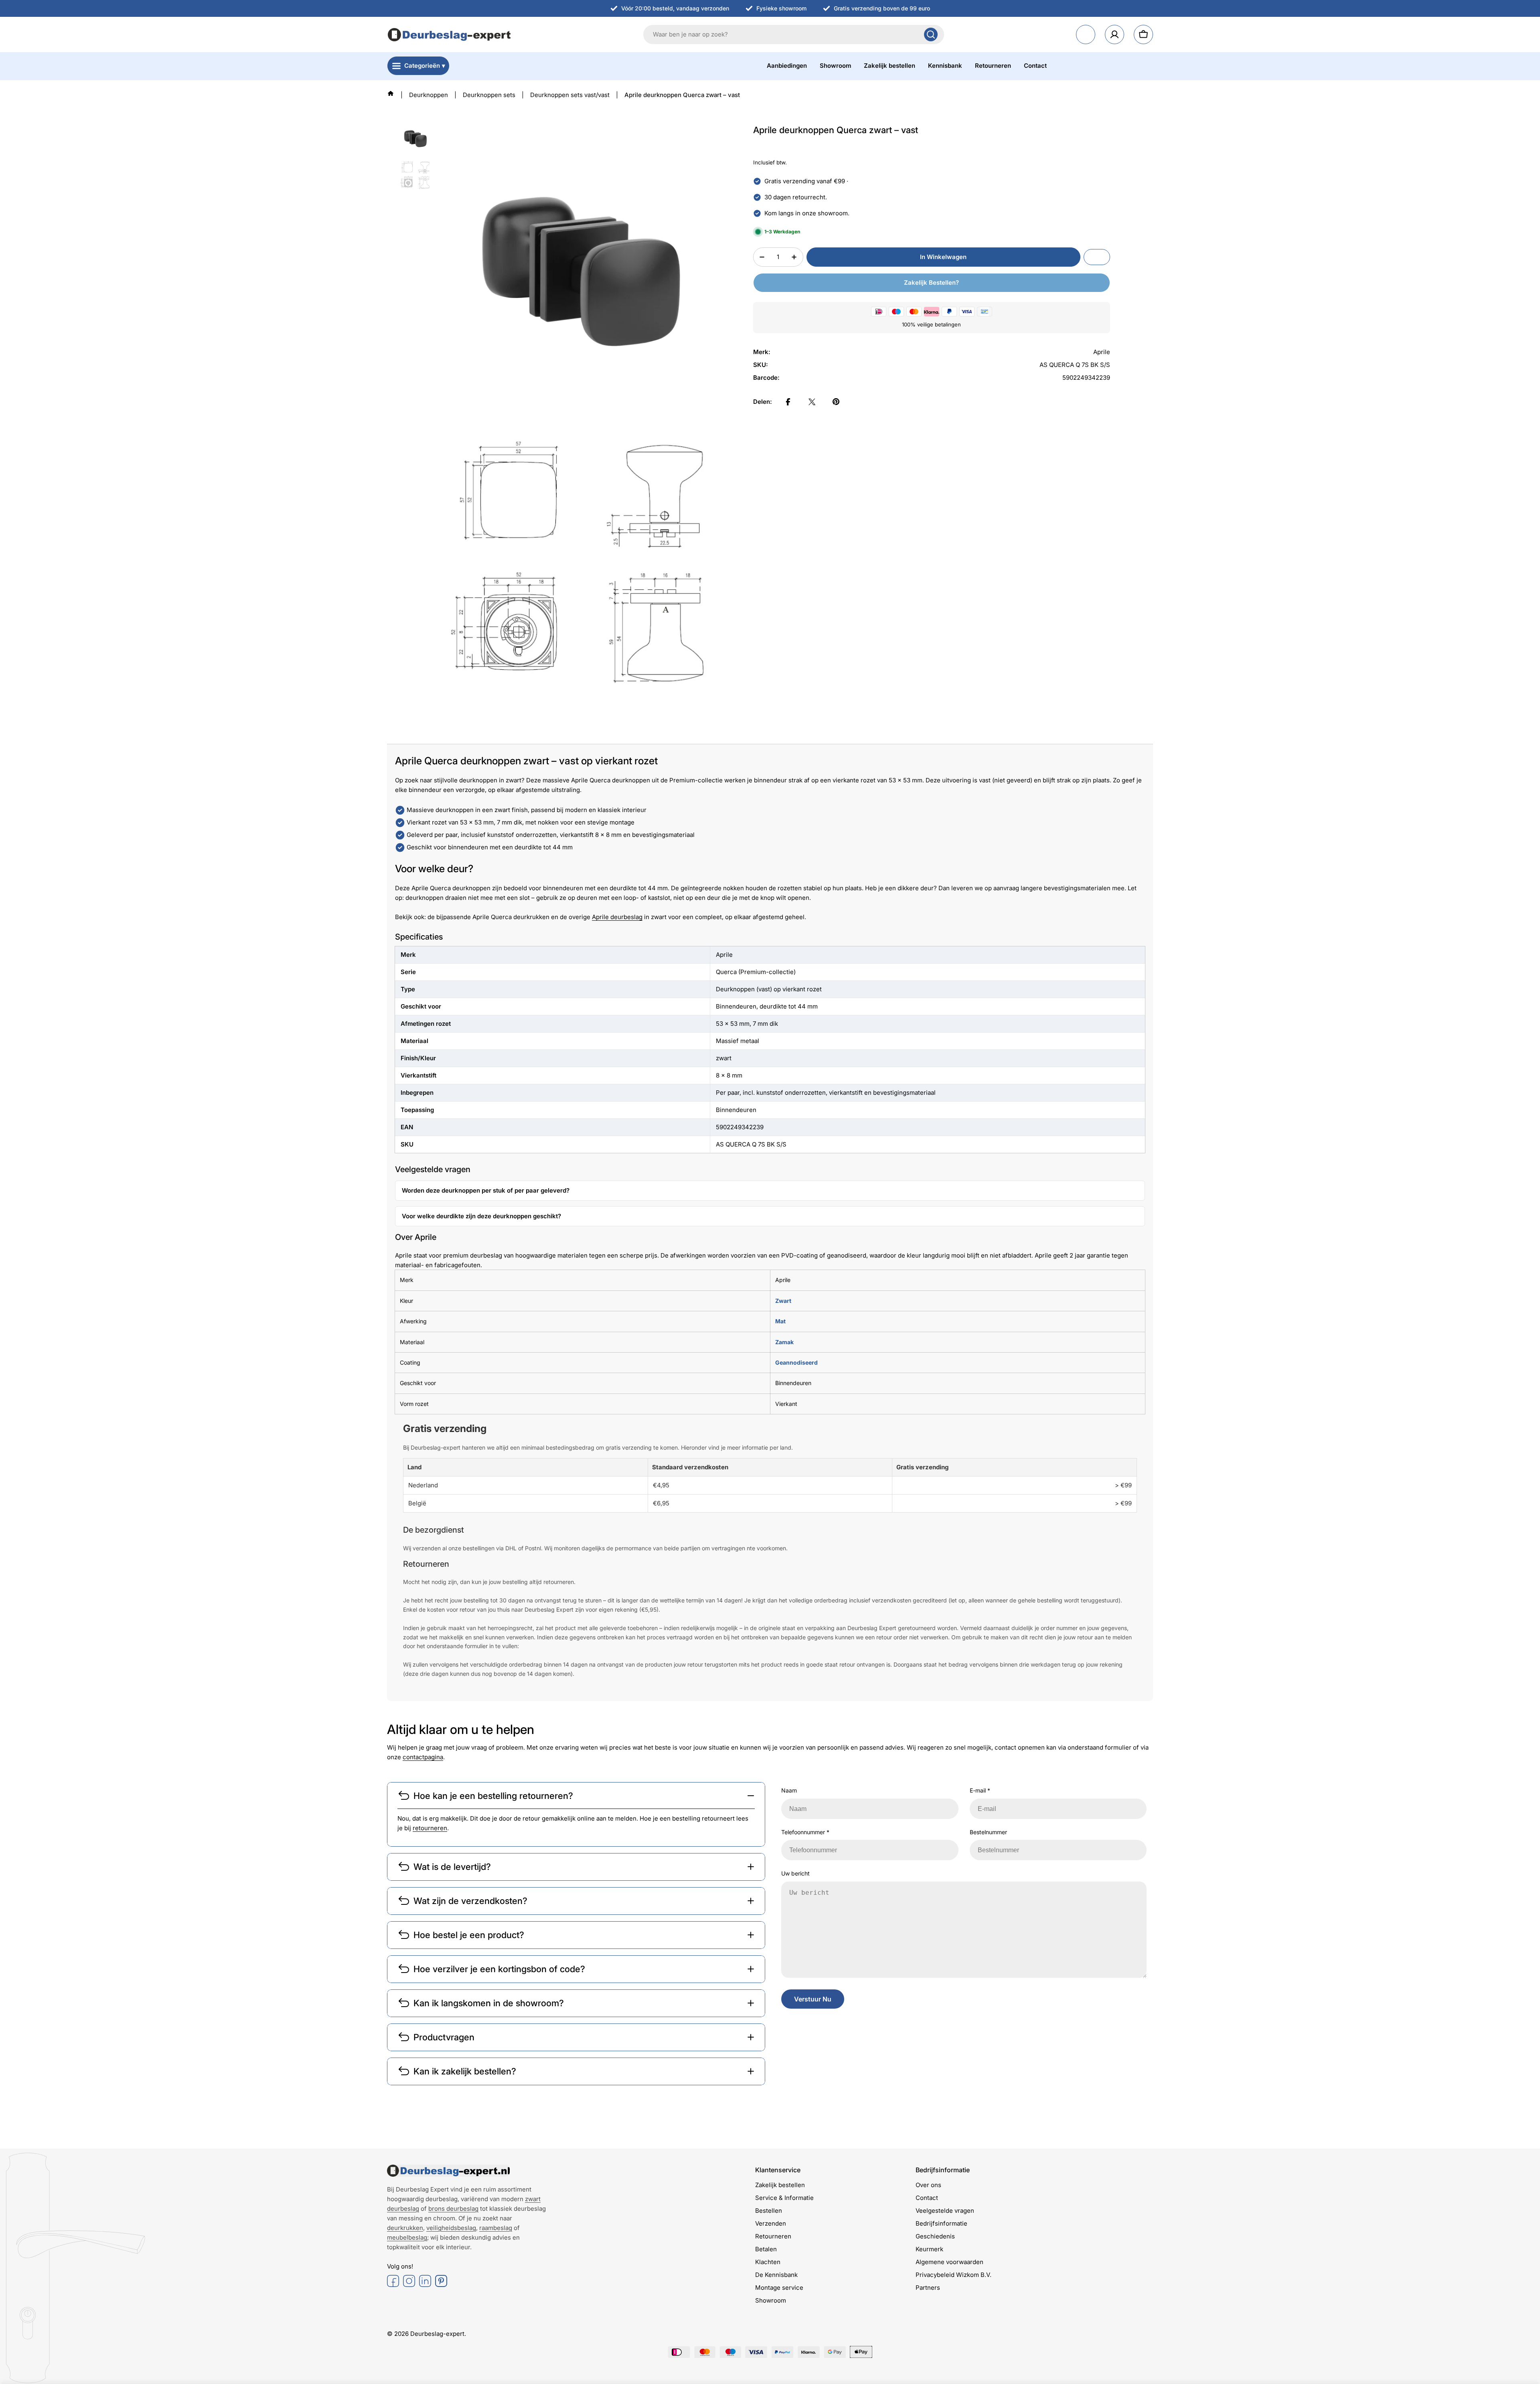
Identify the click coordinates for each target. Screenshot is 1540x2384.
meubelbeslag (407, 2237)
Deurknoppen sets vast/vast (570, 95)
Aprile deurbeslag (617, 917)
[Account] (1114, 34)
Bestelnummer (988, 1832)
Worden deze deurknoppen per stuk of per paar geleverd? (486, 1190)
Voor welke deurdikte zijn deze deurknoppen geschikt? (481, 1216)
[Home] (391, 93)
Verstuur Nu (813, 1999)
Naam (789, 1790)
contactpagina (423, 1757)
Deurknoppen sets (489, 95)
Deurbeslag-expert (437, 2334)
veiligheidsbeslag (451, 2228)
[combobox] (794, 34)
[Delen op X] (812, 402)
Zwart (783, 1301)
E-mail (980, 1790)
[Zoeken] (931, 34)
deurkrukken (405, 2228)
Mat (780, 1321)
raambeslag (496, 2228)
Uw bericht (795, 1873)
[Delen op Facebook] (788, 402)
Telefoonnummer (805, 1832)
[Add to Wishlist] (1097, 257)
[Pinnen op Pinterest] (836, 402)
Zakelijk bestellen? (931, 283)
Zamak (784, 1342)
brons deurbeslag (453, 2209)
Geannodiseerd (796, 1362)
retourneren (430, 1828)
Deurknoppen (429, 95)
